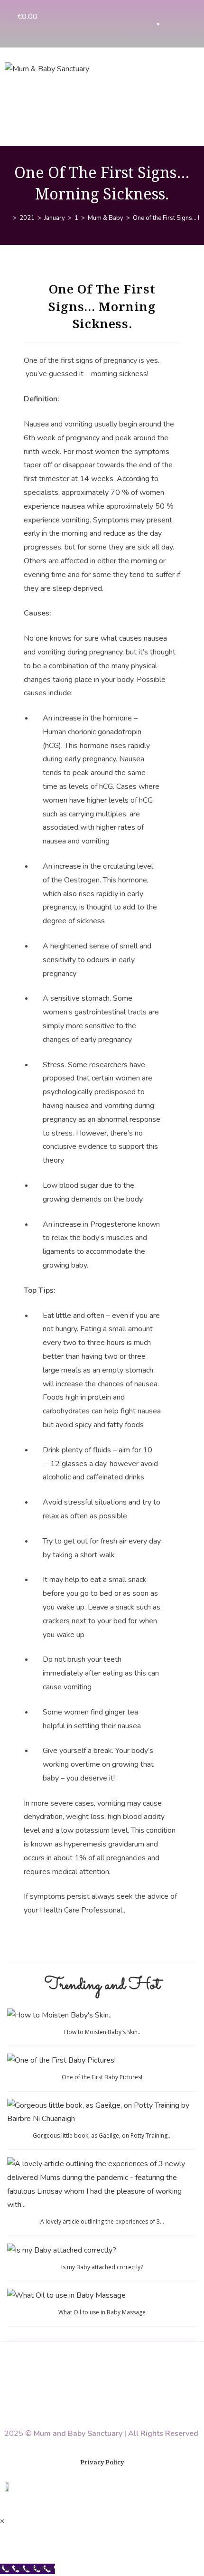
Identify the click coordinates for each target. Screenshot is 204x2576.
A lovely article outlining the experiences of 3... (102, 2221)
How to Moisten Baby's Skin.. (102, 2032)
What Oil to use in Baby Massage (102, 2312)
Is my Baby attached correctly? (102, 2267)
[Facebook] (168, 24)
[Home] (8, 218)
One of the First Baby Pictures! (102, 2077)
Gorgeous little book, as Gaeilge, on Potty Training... (102, 2136)
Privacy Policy (102, 2462)
